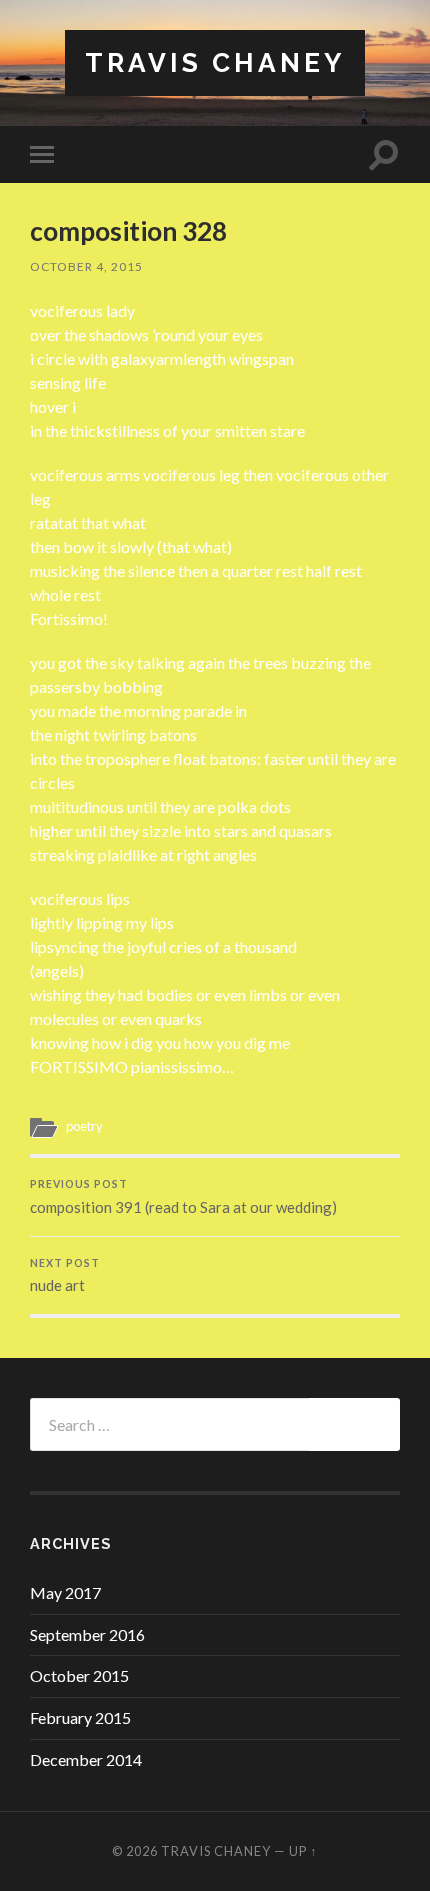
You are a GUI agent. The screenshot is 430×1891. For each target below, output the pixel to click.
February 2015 (80, 1717)
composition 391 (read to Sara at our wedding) (183, 1197)
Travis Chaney (215, 62)
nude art (65, 1276)
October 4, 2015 (86, 266)
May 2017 (65, 1592)
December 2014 (86, 1759)
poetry (84, 1126)
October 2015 (79, 1675)
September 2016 (87, 1634)
